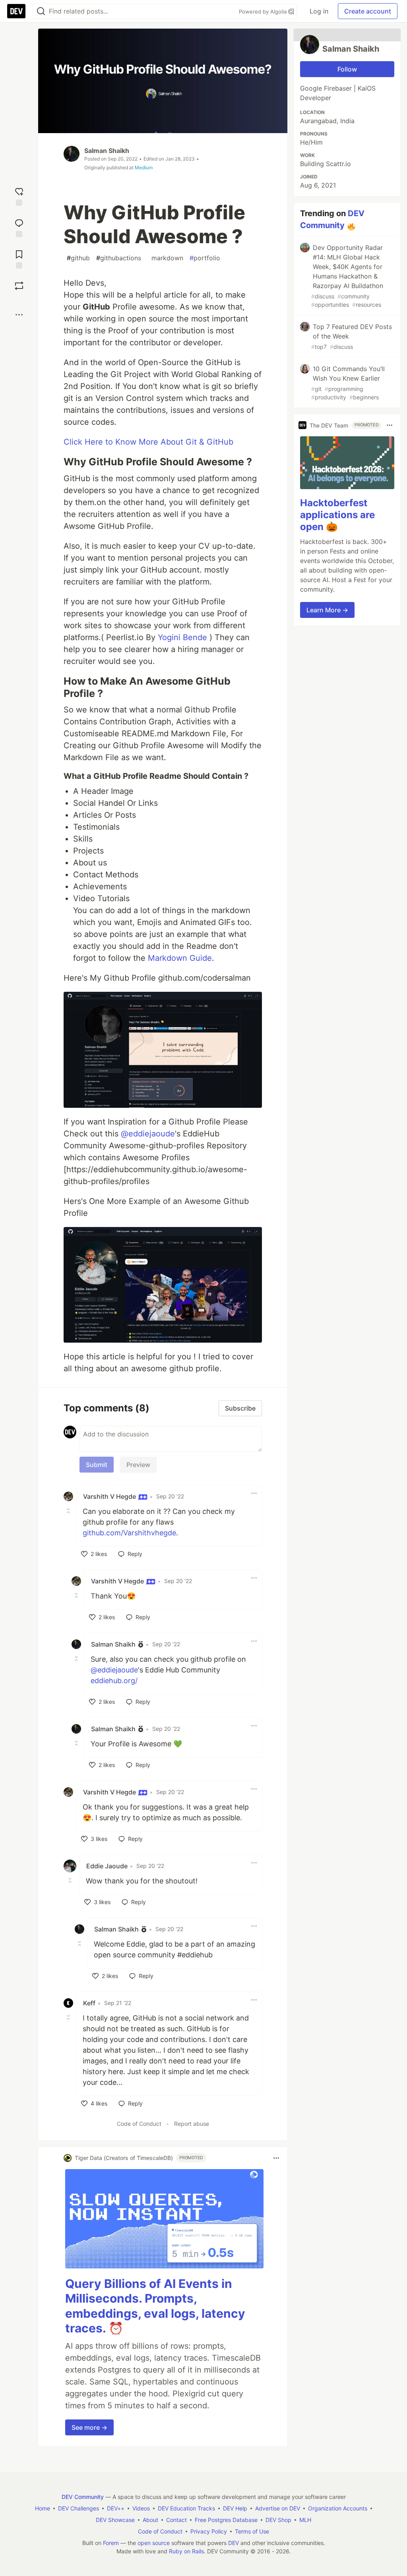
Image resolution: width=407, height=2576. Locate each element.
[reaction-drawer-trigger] (19, 196)
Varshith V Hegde (110, 1496)
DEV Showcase (115, 2520)
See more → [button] (89, 2427)
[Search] (41, 11)
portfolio (205, 258)
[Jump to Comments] (19, 227)
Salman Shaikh (107, 151)
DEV (234, 2543)
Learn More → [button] (327, 610)
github (78, 258)
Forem (111, 2543)
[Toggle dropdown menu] (254, 1493)
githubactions (119, 258)
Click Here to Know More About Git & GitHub (148, 442)
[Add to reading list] (19, 258)
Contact (176, 2520)
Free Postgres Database (226, 2520)
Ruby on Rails (186, 2551)
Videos (141, 2508)
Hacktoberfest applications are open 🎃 (337, 515)
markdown (165, 258)
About (150, 2520)
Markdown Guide (180, 958)
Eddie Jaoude (107, 1866)
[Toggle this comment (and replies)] (69, 1511)
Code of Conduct (139, 2124)
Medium (144, 167)
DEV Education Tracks (186, 2508)
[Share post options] (19, 315)
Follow (347, 69)
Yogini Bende (182, 637)
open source (154, 2543)
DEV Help (235, 2508)
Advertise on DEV (278, 2508)
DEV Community (83, 2497)
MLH (305, 2520)
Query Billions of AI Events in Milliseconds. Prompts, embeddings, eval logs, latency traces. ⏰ (155, 2306)
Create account (368, 11)
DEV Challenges (78, 2508)
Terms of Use (252, 2531)
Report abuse (192, 2124)
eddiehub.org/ (114, 1681)
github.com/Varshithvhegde (129, 1533)
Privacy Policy (209, 2531)
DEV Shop (278, 2520)
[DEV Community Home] (16, 11)
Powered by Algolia (264, 12)
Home (43, 2508)
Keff (89, 2003)
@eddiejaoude (148, 1134)
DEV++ (116, 2508)
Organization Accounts (338, 2508)
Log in (319, 11)
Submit (97, 1465)
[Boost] (19, 286)
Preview (138, 1465)
